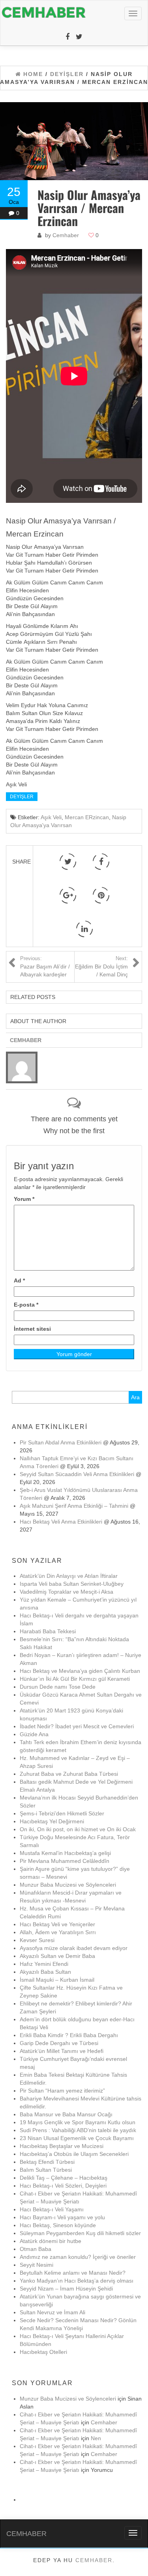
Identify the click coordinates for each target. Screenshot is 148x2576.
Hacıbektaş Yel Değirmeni (52, 1821)
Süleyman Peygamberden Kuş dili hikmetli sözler (80, 2233)
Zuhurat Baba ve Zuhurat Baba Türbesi (69, 1774)
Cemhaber (66, 235)
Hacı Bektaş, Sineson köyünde (58, 2225)
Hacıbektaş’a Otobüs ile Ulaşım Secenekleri (74, 2154)
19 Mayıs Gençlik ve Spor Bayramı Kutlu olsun (78, 2122)
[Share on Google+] (68, 895)
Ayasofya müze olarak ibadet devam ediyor (74, 1948)
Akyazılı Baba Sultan (45, 1972)
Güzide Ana (34, 1734)
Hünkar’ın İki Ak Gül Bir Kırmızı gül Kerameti (75, 1679)
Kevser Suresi (37, 1940)
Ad (19, 1280)
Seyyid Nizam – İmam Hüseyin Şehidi (66, 2289)
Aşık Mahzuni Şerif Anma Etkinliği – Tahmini (74, 1506)
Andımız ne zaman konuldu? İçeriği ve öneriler (78, 2257)
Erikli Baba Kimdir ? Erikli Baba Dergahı (69, 2035)
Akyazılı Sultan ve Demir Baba (57, 1956)
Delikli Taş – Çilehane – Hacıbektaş (64, 2178)
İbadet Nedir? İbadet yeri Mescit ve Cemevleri (77, 1726)
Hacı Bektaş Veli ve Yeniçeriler (57, 1924)
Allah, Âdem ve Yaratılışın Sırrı (58, 1932)
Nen (96, 2438)
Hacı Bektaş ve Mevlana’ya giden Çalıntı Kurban (80, 1671)
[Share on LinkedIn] (84, 929)
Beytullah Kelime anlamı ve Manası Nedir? (73, 2273)
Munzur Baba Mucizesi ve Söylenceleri (68, 1885)
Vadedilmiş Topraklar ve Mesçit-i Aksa (67, 1592)
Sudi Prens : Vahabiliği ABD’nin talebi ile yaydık (78, 2130)
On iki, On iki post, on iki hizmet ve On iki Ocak (78, 1829)
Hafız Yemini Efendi (44, 1964)
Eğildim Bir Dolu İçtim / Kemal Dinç (101, 967)
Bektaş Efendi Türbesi (47, 2162)
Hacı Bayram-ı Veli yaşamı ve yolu (62, 2217)
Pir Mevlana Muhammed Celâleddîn (65, 1861)
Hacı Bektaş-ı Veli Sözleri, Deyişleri (63, 2186)
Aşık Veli (51, 817)
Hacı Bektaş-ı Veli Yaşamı (52, 2209)
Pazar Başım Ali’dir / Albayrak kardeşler (45, 967)
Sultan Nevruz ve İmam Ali (52, 2312)
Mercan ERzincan (87, 817)
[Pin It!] (101, 895)
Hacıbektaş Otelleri (43, 2352)
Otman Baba (36, 2249)
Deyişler (22, 797)
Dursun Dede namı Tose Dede (58, 1687)
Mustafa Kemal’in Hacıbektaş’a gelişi (65, 1853)
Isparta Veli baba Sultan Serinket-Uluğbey (72, 1584)
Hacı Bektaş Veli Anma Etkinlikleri (61, 1522)
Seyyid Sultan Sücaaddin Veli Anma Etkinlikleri (77, 1474)
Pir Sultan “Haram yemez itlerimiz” (62, 2091)
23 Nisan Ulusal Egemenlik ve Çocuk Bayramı (77, 2138)
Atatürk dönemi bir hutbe (51, 2241)
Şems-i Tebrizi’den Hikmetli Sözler (62, 1813)
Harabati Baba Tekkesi (48, 1631)
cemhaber (94, 2560)
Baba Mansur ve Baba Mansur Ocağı (66, 2114)
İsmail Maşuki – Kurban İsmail (57, 1980)
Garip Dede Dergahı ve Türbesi (59, 2043)
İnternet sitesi (32, 1329)
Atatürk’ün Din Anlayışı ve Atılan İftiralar (69, 1576)
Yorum (24, 1199)
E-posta (26, 1305)
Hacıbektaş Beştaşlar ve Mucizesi (62, 2146)
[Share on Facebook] (101, 862)
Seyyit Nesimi (37, 2265)
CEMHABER (26, 2534)
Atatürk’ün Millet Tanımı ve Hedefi (62, 2051)
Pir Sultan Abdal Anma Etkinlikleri (61, 1442)
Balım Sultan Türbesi (46, 2170)
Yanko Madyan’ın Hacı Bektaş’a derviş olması (77, 2281)
